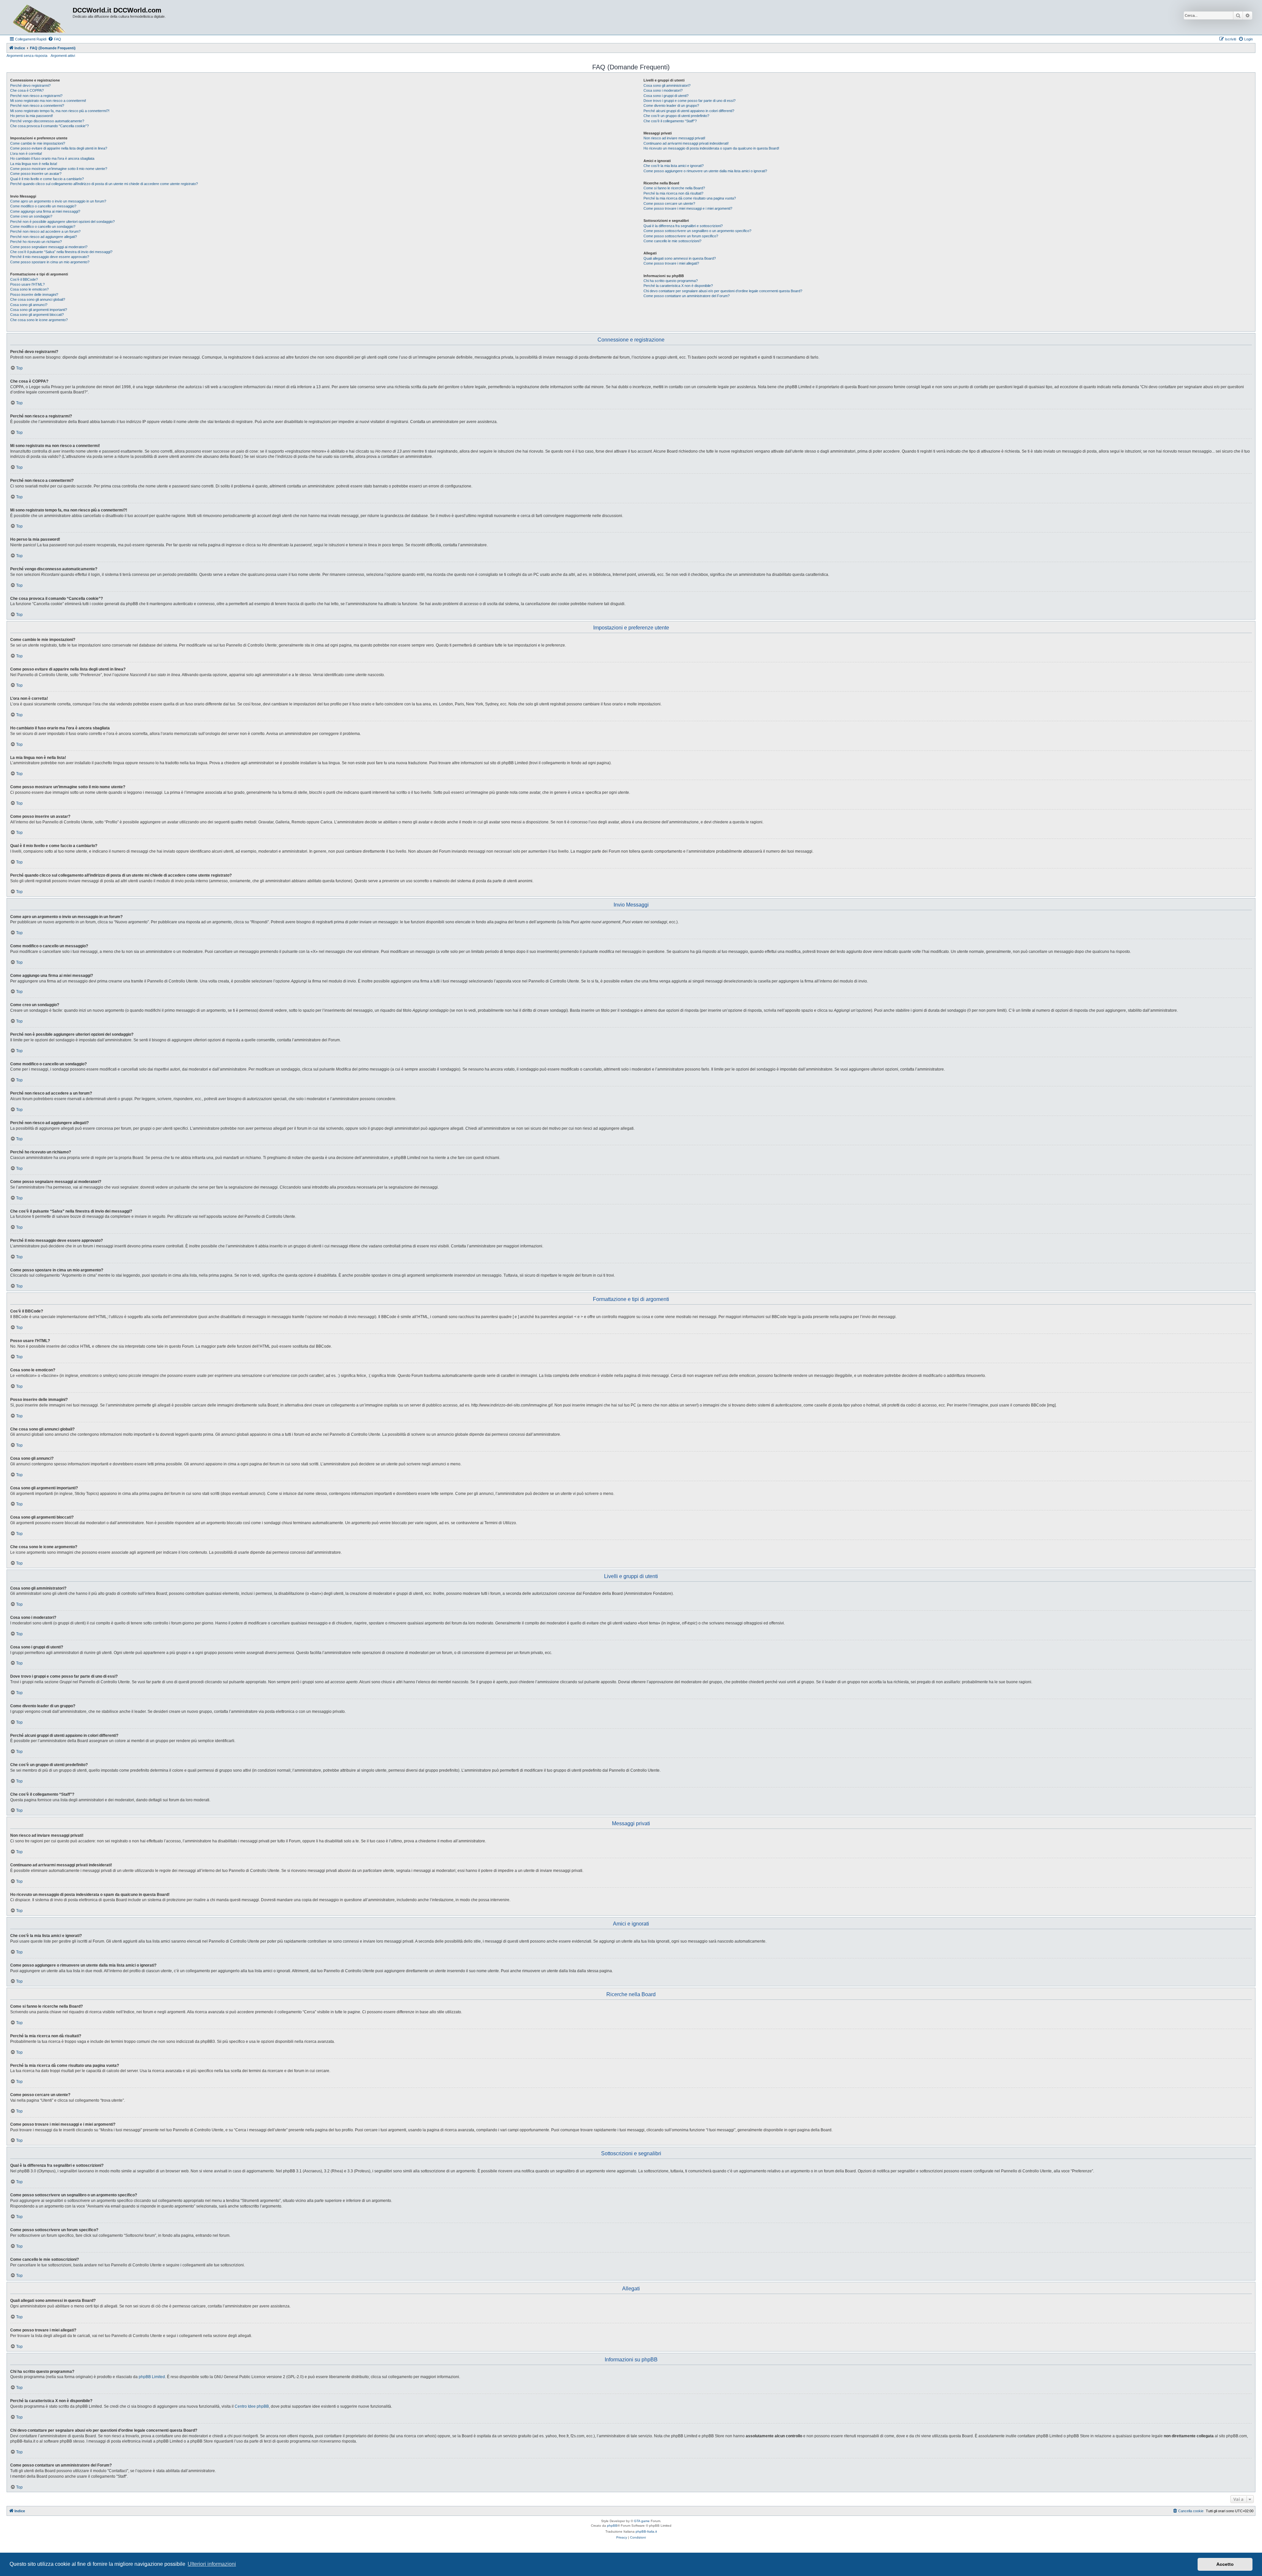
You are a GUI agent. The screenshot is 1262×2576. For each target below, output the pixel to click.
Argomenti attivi (63, 56)
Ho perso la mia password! (32, 116)
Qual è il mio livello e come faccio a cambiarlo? (47, 179)
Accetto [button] (1225, 2564)
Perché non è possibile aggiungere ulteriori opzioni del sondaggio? (62, 222)
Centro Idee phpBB (252, 2406)
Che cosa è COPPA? (27, 90)
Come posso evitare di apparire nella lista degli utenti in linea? (59, 148)
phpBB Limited (152, 2377)
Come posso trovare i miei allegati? (671, 263)
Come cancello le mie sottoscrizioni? (672, 241)
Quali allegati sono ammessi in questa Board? (680, 258)
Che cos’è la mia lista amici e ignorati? (674, 166)
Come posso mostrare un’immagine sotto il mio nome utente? (59, 169)
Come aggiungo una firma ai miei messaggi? (45, 211)
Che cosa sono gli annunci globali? (38, 299)
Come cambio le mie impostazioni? (38, 143)
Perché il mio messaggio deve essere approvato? (50, 257)
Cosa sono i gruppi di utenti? (666, 96)
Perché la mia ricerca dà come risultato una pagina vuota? (690, 198)
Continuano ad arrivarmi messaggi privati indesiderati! (686, 143)
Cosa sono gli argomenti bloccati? (37, 315)
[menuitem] (55, 39)
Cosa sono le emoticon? (29, 289)
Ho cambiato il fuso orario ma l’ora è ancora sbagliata (52, 158)
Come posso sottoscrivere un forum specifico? (681, 236)
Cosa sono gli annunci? (29, 305)
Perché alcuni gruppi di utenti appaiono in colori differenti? (689, 111)
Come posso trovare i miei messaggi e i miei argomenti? (688, 208)
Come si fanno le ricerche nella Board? (674, 188)
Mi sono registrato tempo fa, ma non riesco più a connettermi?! (60, 111)
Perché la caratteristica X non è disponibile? (678, 286)
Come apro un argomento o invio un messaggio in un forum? (58, 201)
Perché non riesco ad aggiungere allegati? (44, 237)
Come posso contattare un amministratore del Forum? (687, 296)
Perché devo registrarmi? (30, 85)
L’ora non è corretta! (26, 154)
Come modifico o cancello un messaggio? (43, 206)
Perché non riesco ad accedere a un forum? (45, 231)
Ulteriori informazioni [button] (212, 2564)
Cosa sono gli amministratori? (667, 85)
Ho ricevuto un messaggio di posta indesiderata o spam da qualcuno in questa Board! (711, 148)
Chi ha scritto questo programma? (671, 281)
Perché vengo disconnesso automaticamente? (47, 121)
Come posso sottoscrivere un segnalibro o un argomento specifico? (697, 231)
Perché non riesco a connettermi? (37, 106)
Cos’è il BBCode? (24, 279)
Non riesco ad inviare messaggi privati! (674, 138)
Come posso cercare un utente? (669, 203)
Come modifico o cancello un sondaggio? (43, 226)
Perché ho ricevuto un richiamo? (36, 242)
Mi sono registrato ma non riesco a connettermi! (48, 101)
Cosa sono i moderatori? (663, 90)
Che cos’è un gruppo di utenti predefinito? (676, 116)
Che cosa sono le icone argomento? (39, 320)
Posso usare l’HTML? (27, 284)
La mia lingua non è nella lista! (34, 164)
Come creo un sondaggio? (31, 216)
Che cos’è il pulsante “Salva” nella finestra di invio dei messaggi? (61, 252)
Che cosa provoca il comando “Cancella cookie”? (49, 126)
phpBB (612, 2526)
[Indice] (40, 17)
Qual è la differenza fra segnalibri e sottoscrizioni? (683, 226)
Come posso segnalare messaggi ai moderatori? (49, 247)
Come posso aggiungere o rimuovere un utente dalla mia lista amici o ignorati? (705, 171)
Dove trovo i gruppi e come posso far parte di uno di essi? (689, 101)
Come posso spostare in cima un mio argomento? (50, 262)
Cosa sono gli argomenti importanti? (39, 310)
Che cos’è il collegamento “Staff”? (670, 121)
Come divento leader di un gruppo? (671, 106)
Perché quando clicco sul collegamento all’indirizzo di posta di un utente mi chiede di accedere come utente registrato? (104, 184)
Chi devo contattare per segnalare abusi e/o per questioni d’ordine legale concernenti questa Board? (723, 291)
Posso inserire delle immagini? (34, 295)
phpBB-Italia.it (646, 2531)
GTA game (642, 2521)
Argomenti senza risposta (27, 56)
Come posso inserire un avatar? (36, 174)
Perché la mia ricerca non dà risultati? (673, 193)
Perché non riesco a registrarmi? (36, 96)
